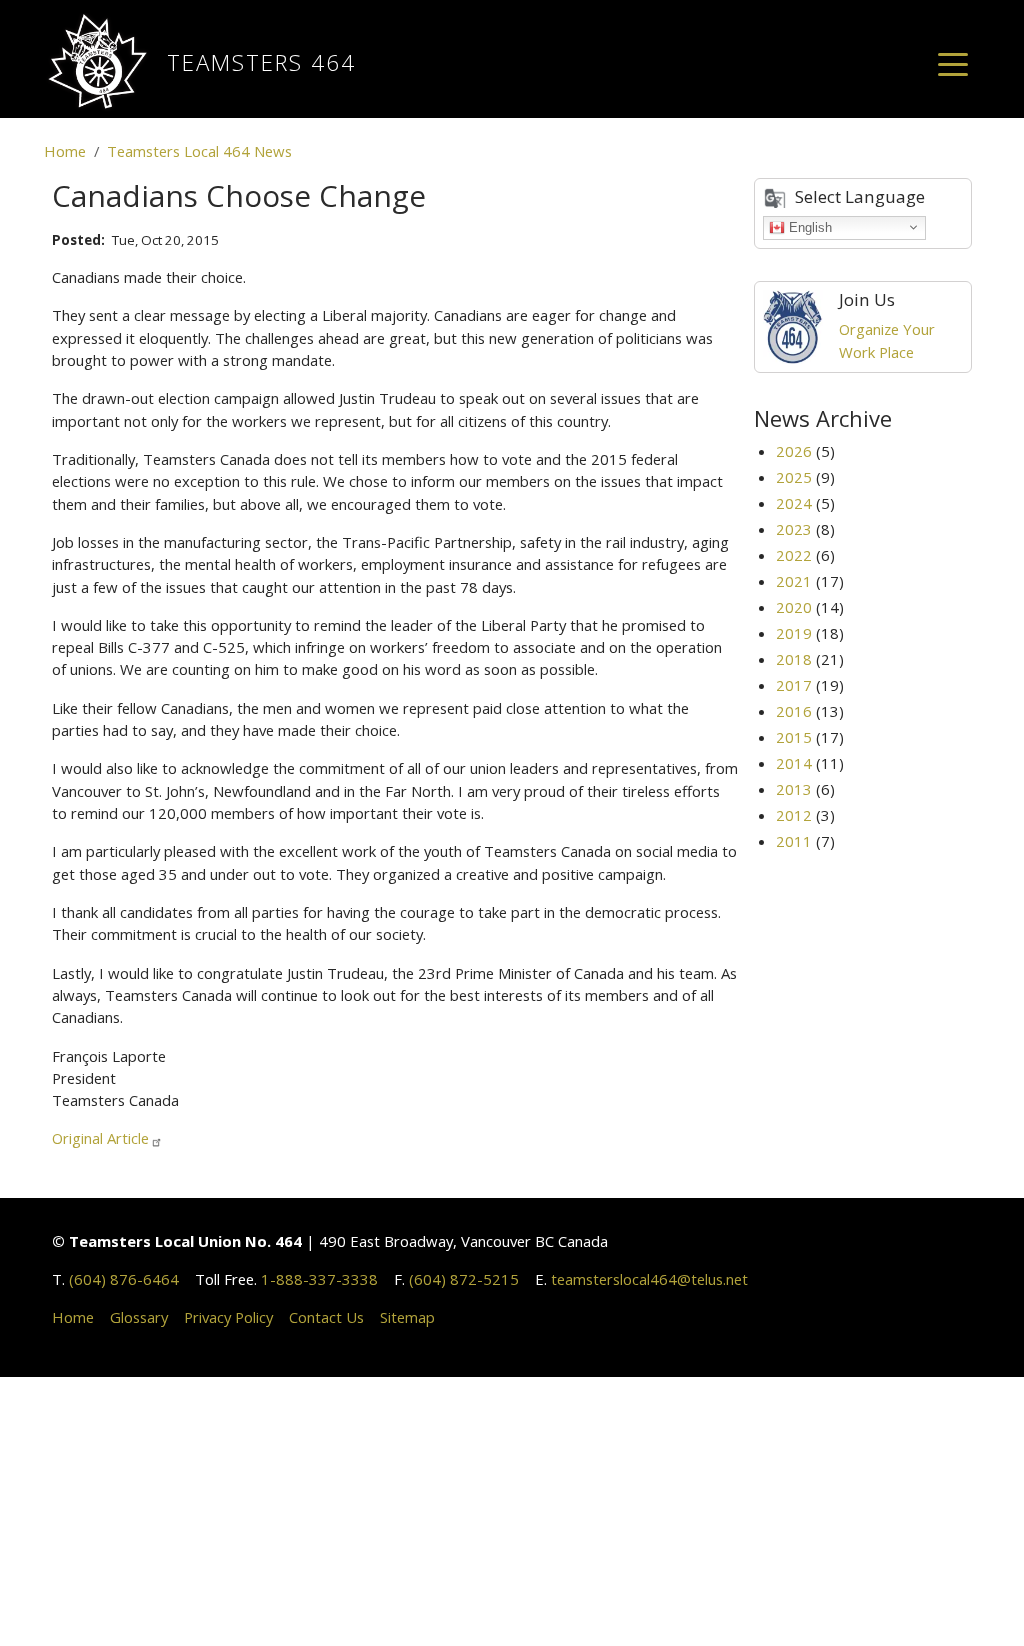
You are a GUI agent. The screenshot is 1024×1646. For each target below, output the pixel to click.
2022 (794, 555)
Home (65, 151)
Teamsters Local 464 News (199, 151)
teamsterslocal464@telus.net (649, 1279)
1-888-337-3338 (319, 1279)
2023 (794, 529)
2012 (794, 815)
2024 (794, 503)
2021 (794, 581)
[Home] (105, 63)
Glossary (139, 1317)
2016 (794, 711)
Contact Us (326, 1317)
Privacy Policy (228, 1317)
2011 (794, 841)
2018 (794, 659)
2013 (794, 789)
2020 (794, 607)
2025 (794, 477)
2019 (794, 633)
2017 (794, 685)
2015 (794, 737)
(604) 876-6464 (124, 1279)
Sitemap (407, 1317)
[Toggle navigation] (953, 63)
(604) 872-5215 (464, 1279)
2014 (794, 763)
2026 (794, 451)
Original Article (100, 1138)
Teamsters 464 (261, 62)
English (808, 226)
